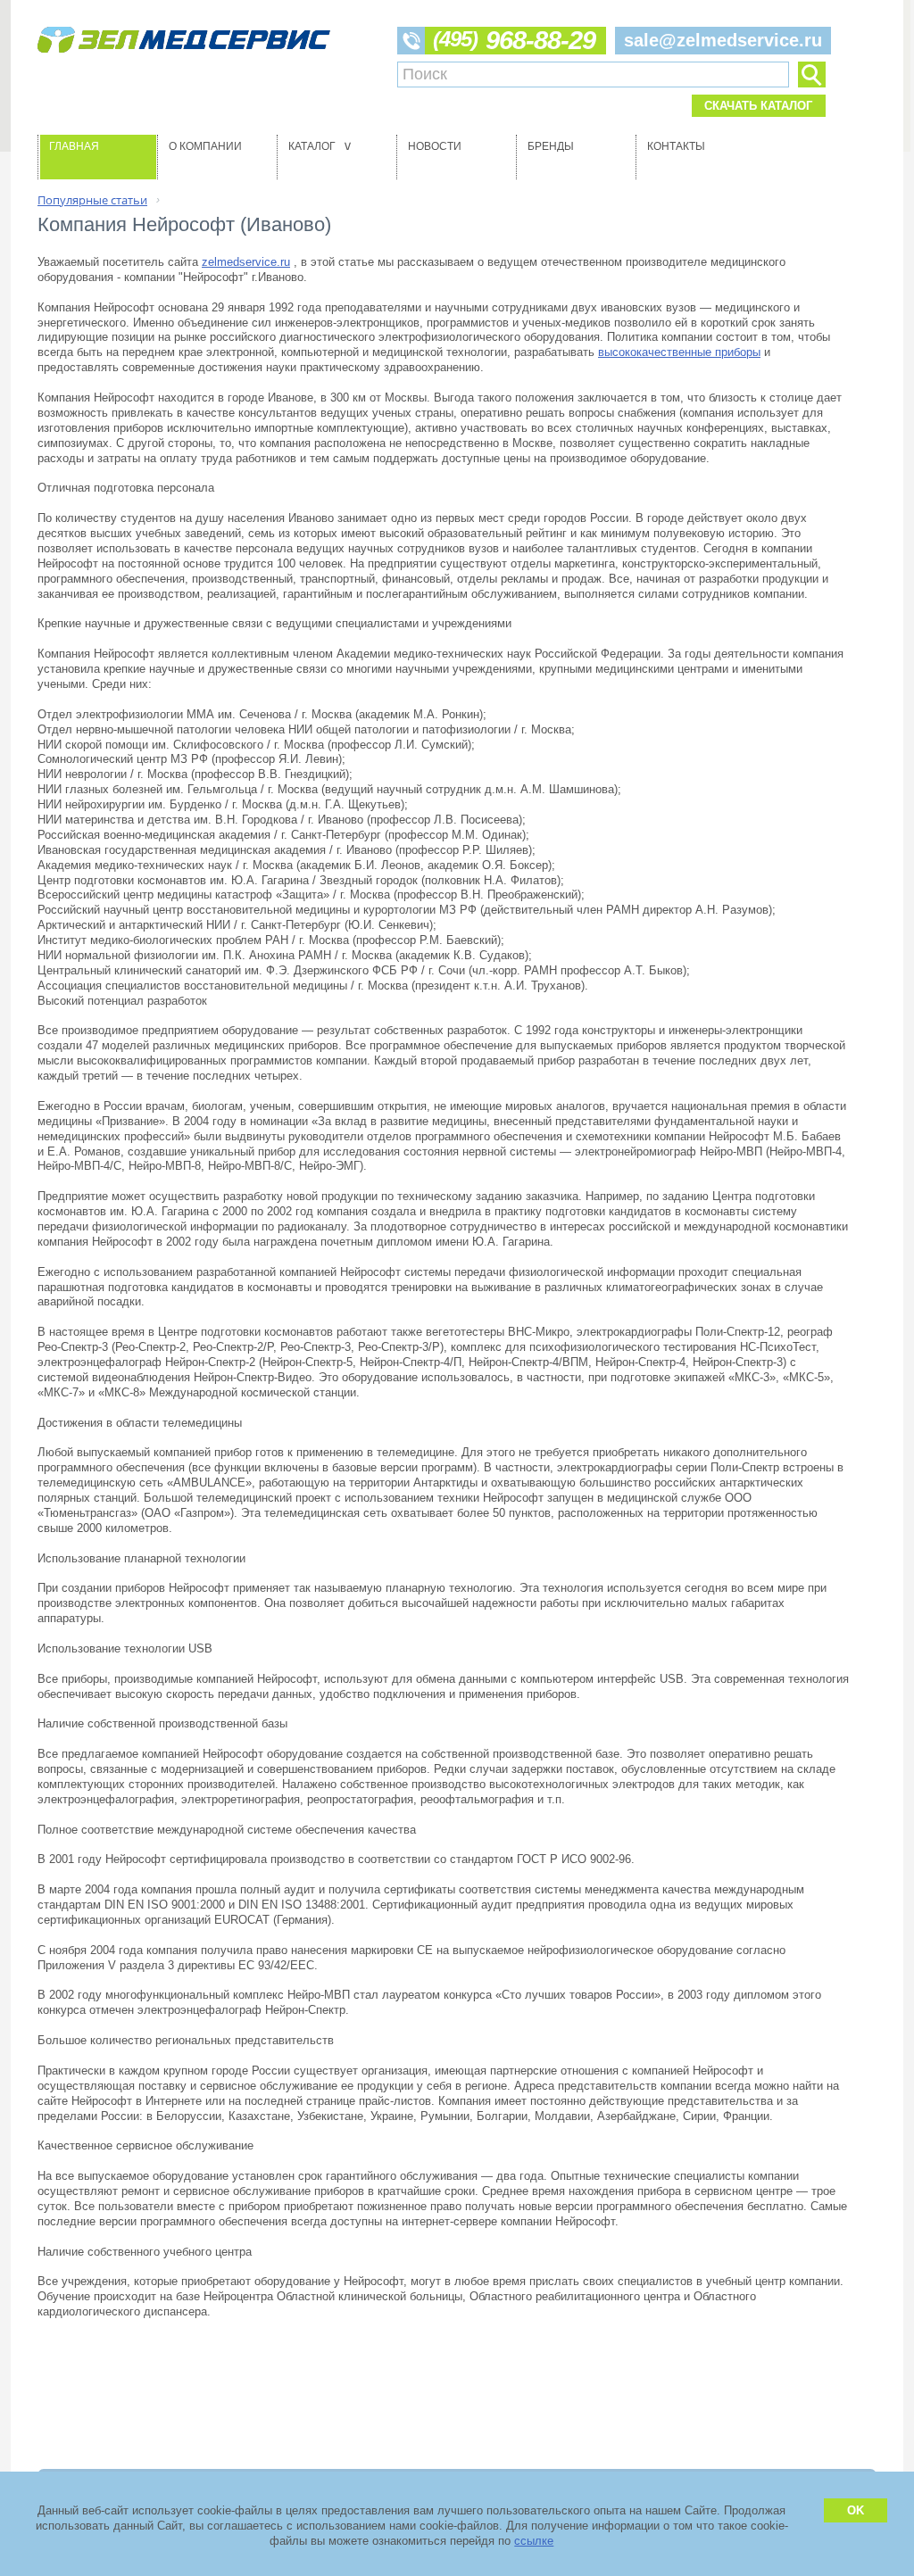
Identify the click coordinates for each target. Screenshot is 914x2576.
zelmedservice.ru (246, 262)
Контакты (676, 146)
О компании (205, 146)
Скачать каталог (758, 106)
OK (856, 2510)
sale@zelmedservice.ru (723, 40)
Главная (74, 146)
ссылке (534, 2541)
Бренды (551, 146)
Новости (435, 146)
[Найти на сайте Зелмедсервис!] (811, 75)
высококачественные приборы (679, 352)
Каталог (322, 146)
